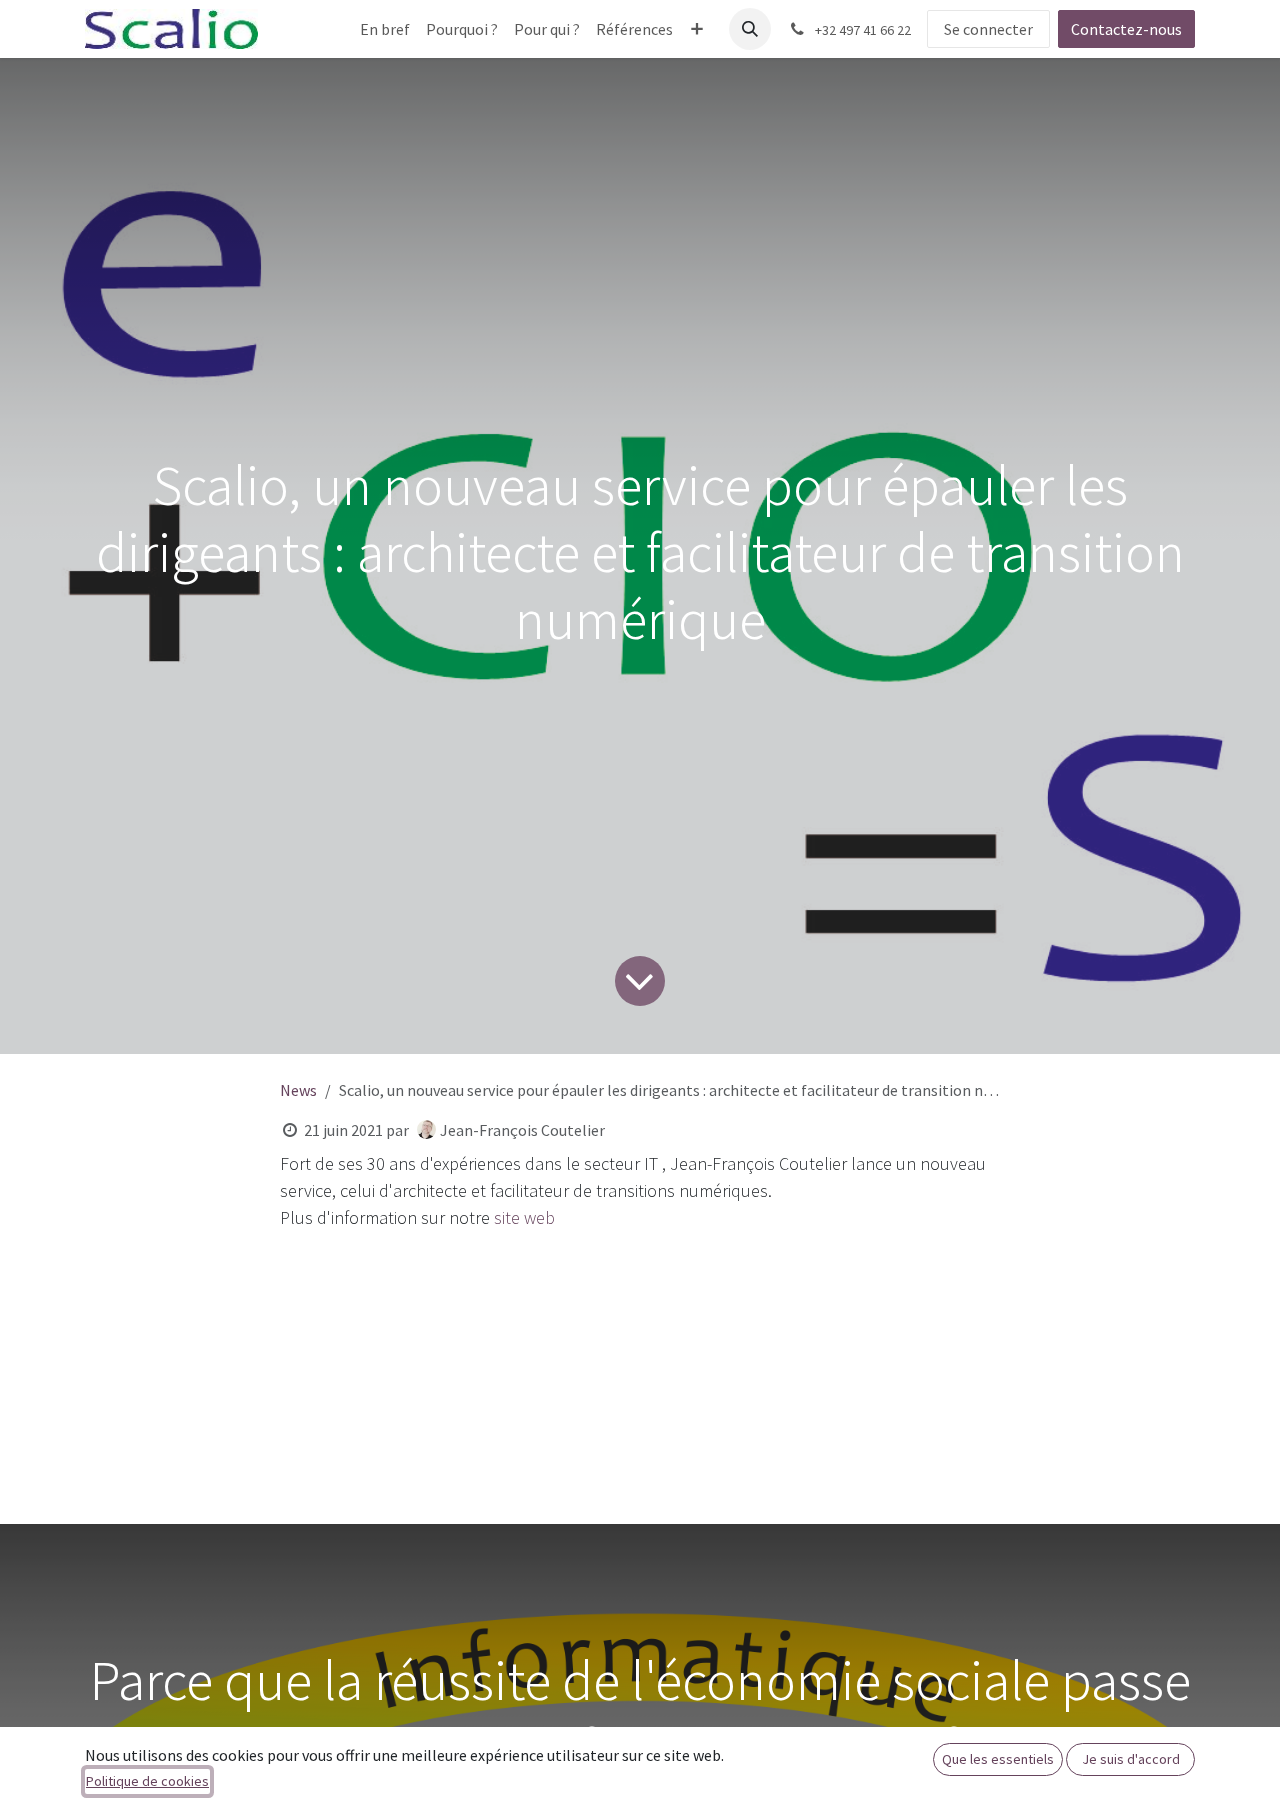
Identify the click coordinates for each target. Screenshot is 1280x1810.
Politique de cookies (147, 1781)
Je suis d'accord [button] (1131, 1759)
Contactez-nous (1126, 29)
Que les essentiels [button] (998, 1759)
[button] (750, 29)
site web (524, 1217)
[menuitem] (385, 29)
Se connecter (988, 29)
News (298, 1090)
